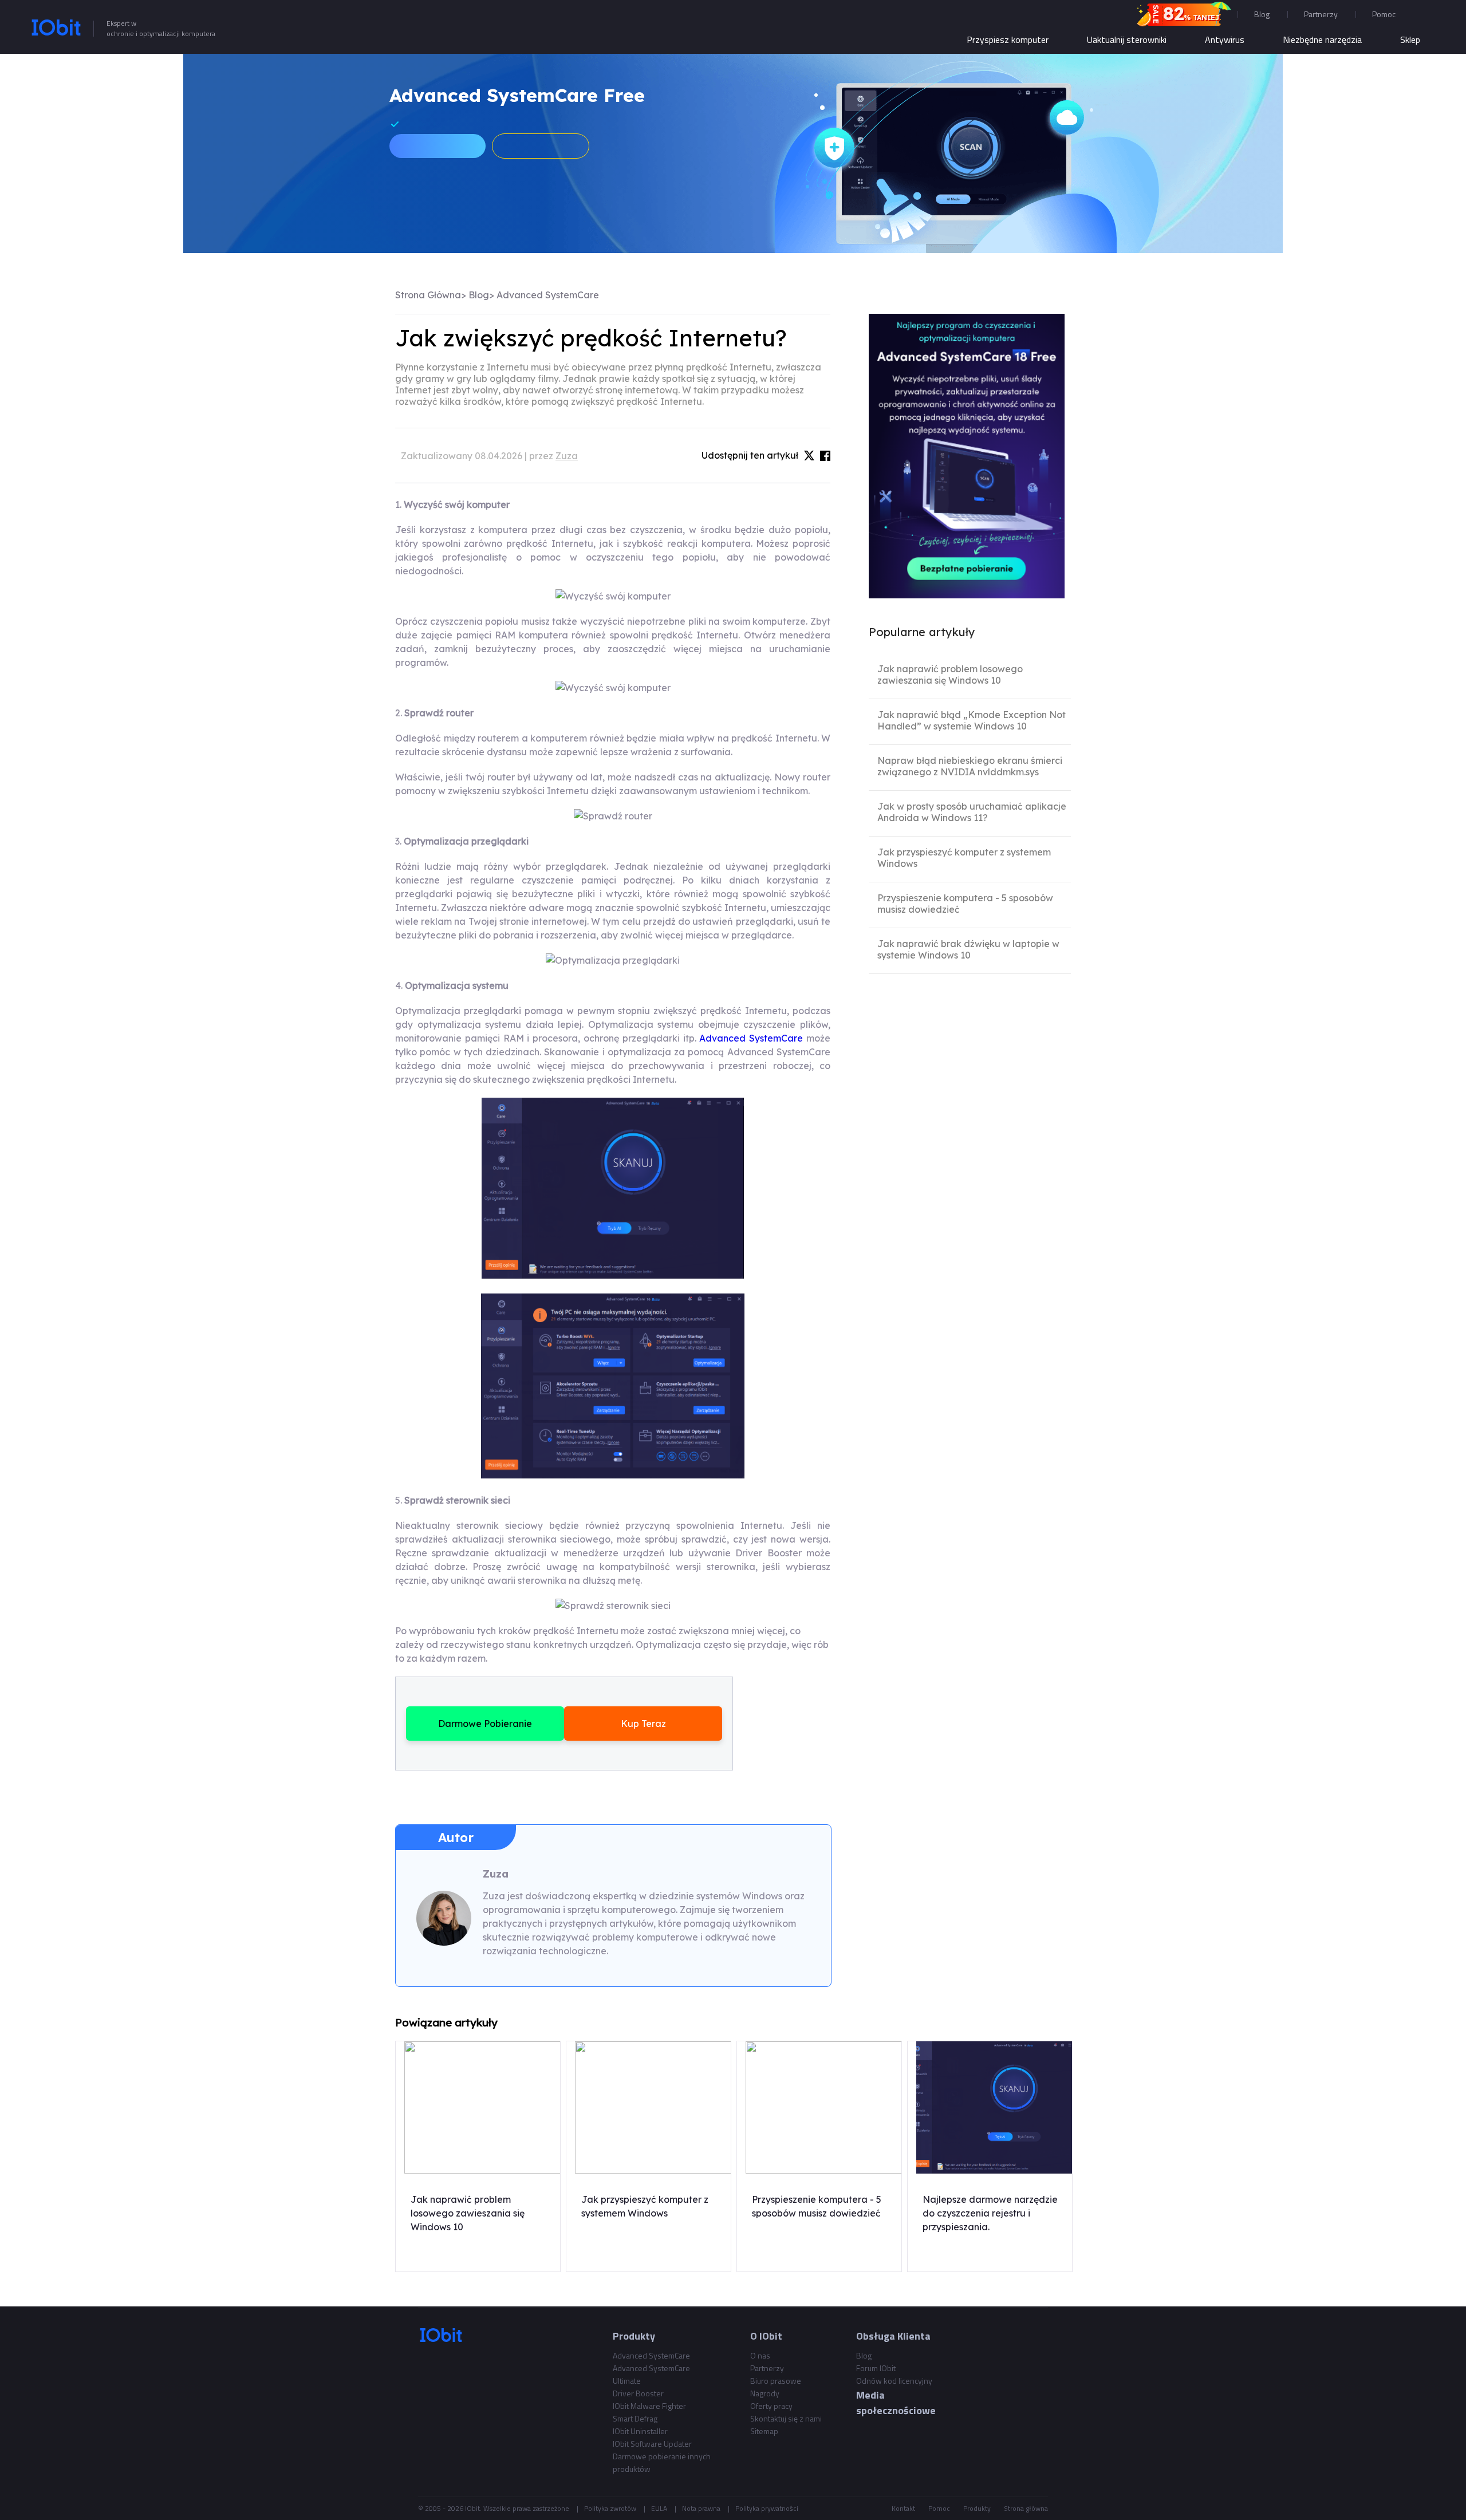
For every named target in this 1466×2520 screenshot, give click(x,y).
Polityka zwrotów (610, 2508)
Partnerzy (1321, 14)
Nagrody (765, 2393)
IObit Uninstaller (640, 2431)
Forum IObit (876, 2368)
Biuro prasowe (776, 2381)
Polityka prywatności (767, 2508)
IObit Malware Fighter (649, 2406)
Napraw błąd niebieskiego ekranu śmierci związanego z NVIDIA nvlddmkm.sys (970, 766)
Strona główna (1026, 2508)
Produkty (977, 2508)
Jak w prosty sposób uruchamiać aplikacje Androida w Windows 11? (972, 812)
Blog (1262, 14)
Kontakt (903, 2508)
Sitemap (764, 2431)
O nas (760, 2355)
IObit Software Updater (652, 2444)
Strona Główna (428, 295)
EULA (659, 2508)
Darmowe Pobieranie (485, 1724)
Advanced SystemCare (548, 295)
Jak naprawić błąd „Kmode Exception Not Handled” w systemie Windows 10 (972, 720)
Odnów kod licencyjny (894, 2381)
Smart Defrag (635, 2418)
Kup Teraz (643, 1724)
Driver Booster (638, 2393)
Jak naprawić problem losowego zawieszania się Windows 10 (950, 675)
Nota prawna (701, 2508)
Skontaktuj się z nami (786, 2418)
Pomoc (939, 2508)
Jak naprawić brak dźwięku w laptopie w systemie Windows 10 (968, 949)
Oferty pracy (771, 2406)
